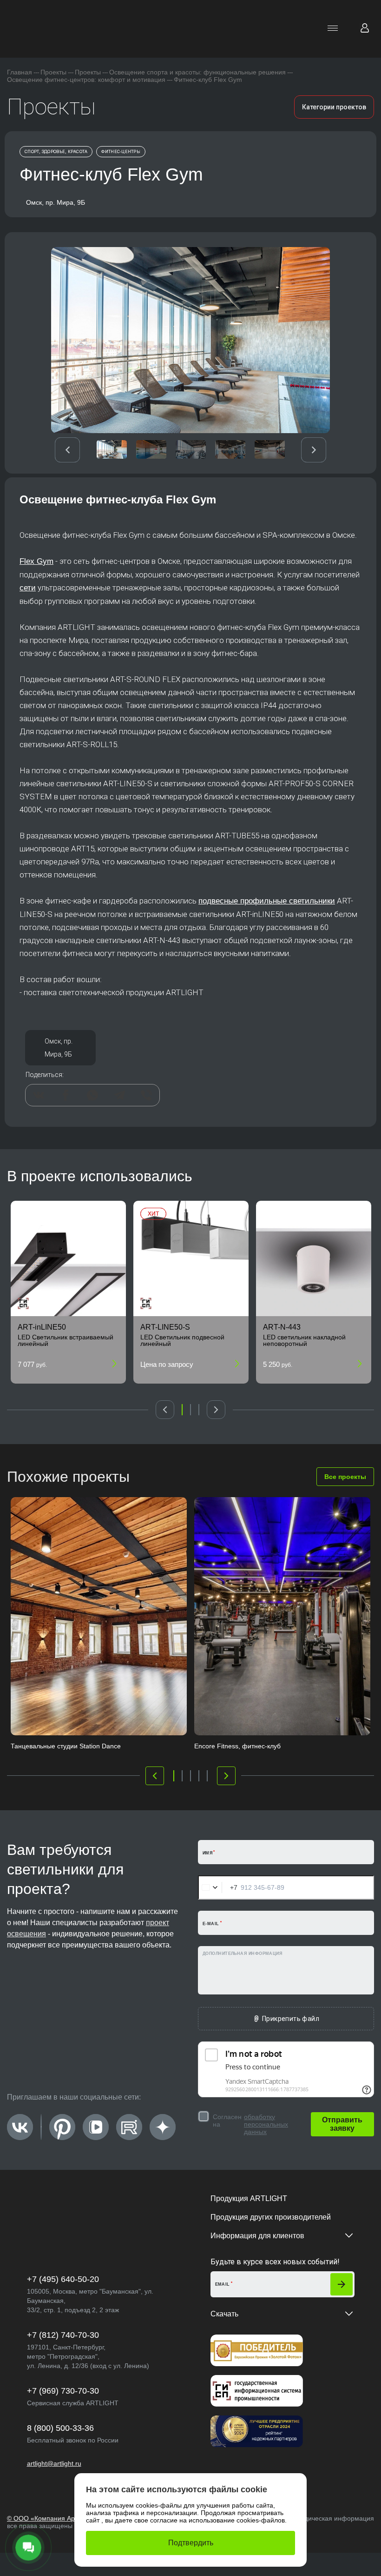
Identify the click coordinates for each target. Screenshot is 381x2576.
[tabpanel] (68, 1292)
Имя (207, 1853)
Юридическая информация (332, 2518)
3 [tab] (199, 1410)
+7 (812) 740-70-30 (63, 2335)
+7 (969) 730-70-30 (63, 2391)
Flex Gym (36, 561)
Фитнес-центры (121, 152)
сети (28, 588)
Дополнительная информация (242, 1954)
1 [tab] (182, 1410)
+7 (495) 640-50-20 (63, 2279)
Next (314, 450)
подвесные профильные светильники (267, 901)
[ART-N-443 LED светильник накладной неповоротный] (314, 1258)
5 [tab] (207, 1776)
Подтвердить (191, 2543)
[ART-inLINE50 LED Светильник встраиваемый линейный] (68, 1258)
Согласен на (250, 2124)
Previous (67, 450)
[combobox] (218, 1887)
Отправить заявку (342, 2124)
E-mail (211, 1924)
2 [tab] (190, 1410)
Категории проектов (334, 107)
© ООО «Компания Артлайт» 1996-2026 (68, 2518)
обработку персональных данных (266, 2124)
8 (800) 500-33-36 (60, 2428)
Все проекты (345, 1477)
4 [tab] (199, 1776)
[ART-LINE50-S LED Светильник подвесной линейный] (191, 1258)
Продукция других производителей (271, 2217)
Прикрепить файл (291, 2019)
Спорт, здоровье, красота (56, 152)
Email (223, 2284)
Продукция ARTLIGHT (249, 2198)
